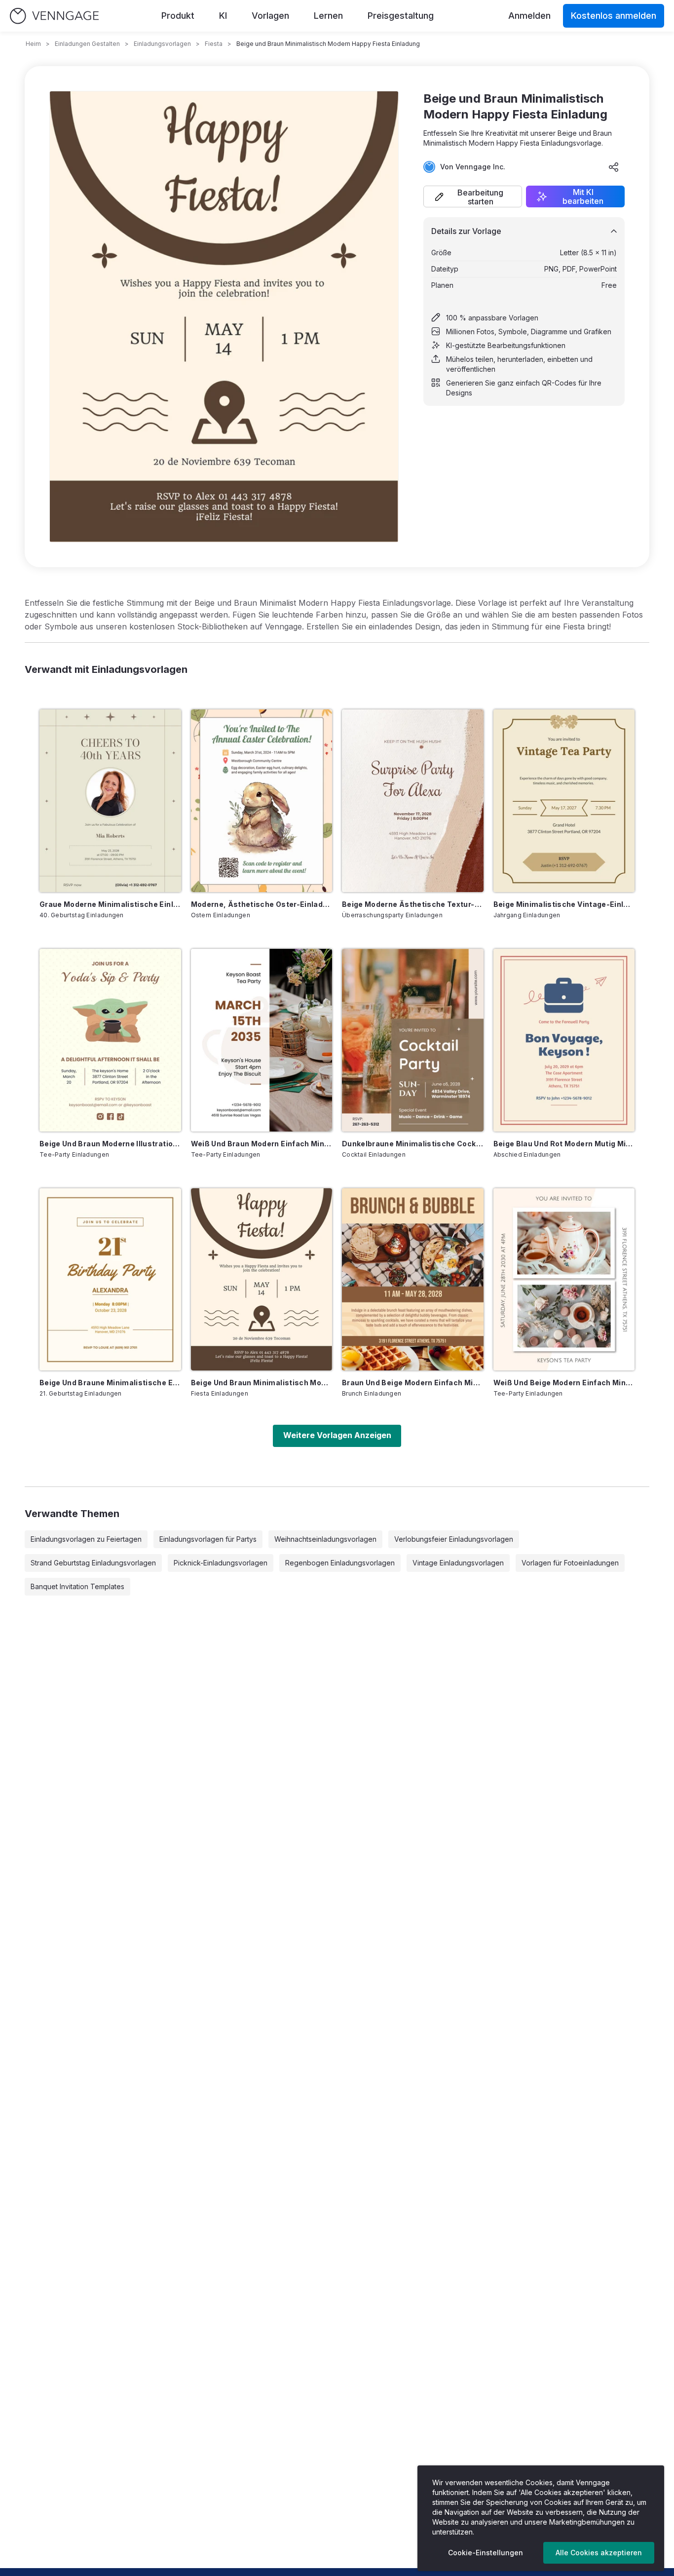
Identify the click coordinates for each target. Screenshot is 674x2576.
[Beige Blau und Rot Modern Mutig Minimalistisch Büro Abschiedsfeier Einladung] (564, 1040)
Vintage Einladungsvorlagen (458, 1563)
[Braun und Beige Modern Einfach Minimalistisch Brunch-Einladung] (413, 1280)
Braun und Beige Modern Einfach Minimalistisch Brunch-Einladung (413, 1383)
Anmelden (529, 16)
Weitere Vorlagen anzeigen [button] (337, 1435)
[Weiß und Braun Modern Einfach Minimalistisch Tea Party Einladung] (262, 1040)
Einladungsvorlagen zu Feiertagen (86, 1539)
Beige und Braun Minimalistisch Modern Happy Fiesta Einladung (262, 1383)
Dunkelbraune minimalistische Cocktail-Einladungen (413, 1144)
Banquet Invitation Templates (77, 1586)
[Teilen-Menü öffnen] (614, 167)
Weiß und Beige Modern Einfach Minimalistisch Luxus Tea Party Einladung (564, 1383)
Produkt (178, 16)
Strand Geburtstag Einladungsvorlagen (93, 1563)
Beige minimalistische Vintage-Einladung (564, 904)
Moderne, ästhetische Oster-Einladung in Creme (262, 904)
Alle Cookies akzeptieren (599, 2553)
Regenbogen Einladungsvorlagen (340, 1563)
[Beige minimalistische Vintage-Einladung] (564, 801)
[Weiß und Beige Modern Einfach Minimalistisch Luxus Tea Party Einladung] (564, 1280)
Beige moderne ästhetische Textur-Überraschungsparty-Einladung (413, 904)
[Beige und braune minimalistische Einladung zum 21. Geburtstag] (110, 1280)
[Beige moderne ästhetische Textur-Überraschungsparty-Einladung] (413, 801)
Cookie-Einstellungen (486, 2553)
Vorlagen (270, 16)
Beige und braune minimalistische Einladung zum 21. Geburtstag (110, 1383)
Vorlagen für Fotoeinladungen (570, 1563)
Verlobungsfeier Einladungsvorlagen (454, 1539)
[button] (473, 196)
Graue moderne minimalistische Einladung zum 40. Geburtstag (110, 904)
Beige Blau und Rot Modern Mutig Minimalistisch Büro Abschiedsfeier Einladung (564, 1144)
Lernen (328, 16)
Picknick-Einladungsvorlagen (221, 1563)
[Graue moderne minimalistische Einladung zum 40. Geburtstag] (110, 801)
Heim (33, 44)
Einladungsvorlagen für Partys (208, 1539)
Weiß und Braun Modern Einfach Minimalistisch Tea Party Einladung (262, 1144)
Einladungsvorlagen (162, 44)
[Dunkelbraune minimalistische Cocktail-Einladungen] (413, 1040)
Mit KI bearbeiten (583, 196)
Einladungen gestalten (87, 44)
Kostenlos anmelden (614, 16)
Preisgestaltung (401, 16)
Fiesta (214, 44)
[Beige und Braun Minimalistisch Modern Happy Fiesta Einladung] (262, 1280)
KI (223, 16)
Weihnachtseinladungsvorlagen (325, 1539)
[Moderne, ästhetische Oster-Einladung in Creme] (262, 801)
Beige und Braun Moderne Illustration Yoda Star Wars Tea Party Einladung (110, 1144)
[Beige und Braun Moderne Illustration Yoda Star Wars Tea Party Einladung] (110, 1040)
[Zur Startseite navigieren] (54, 16)
